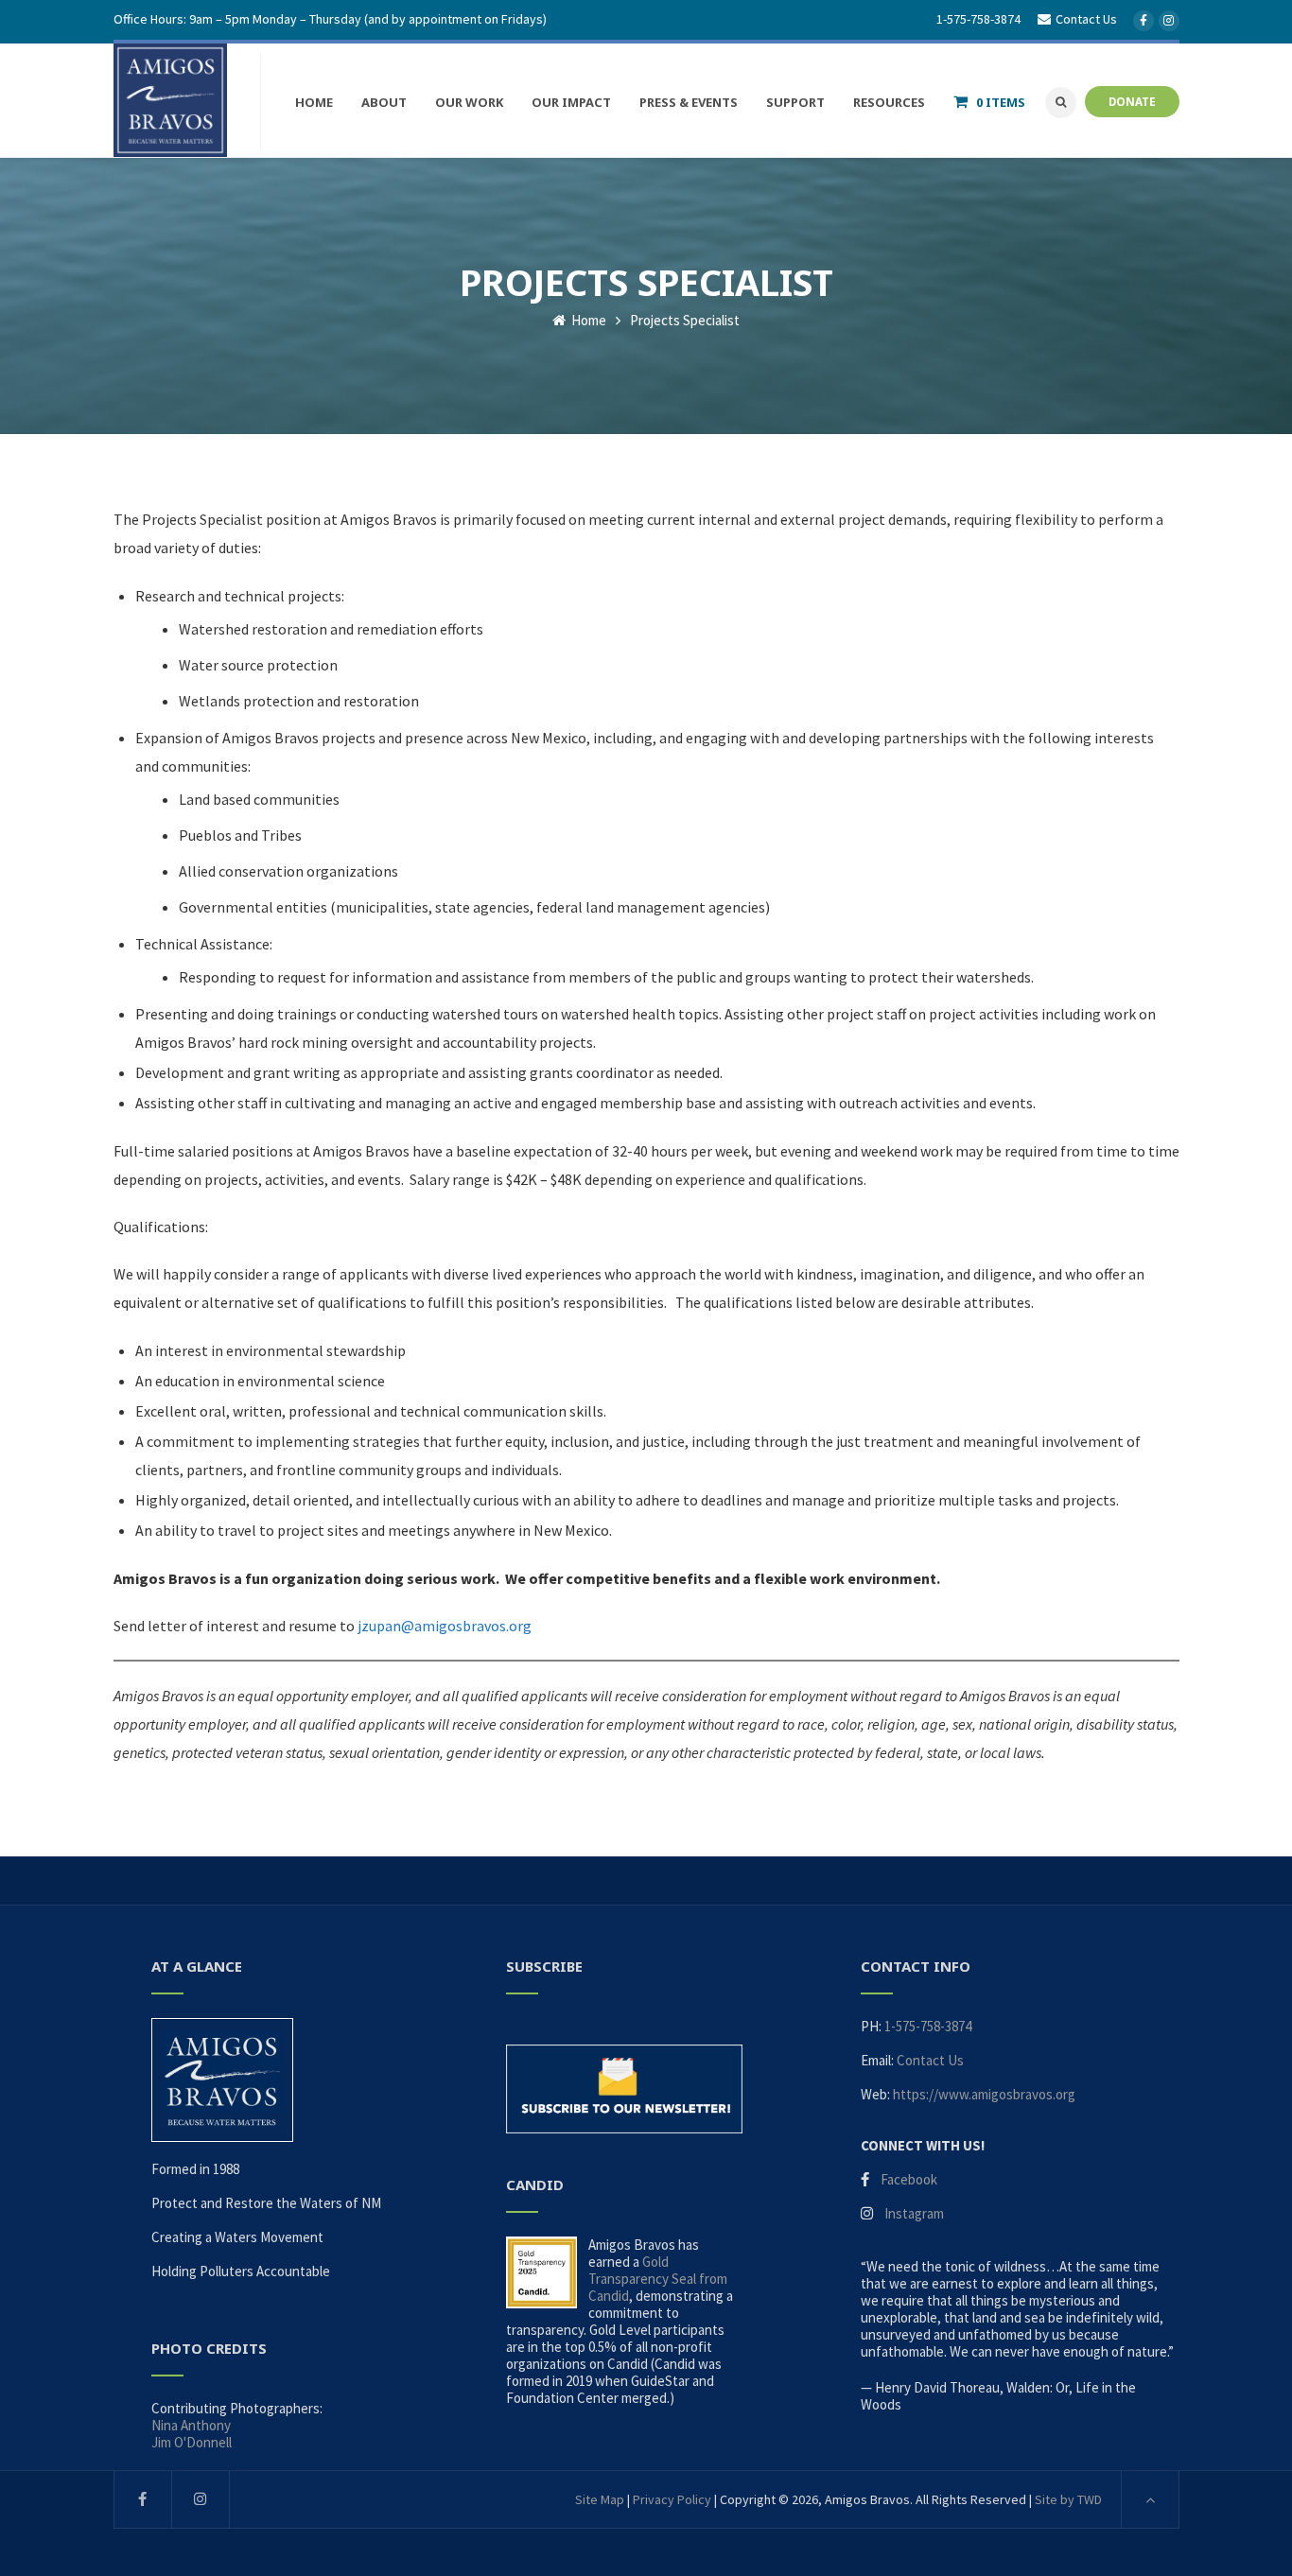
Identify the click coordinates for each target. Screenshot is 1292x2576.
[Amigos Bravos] (170, 100)
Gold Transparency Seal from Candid (658, 2279)
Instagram (914, 2213)
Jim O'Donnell (192, 2442)
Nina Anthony (191, 2425)
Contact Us (930, 2060)
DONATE (1132, 101)
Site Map (600, 2499)
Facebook (909, 2179)
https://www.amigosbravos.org (984, 2094)
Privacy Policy (672, 2499)
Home (587, 320)
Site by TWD (1068, 2499)
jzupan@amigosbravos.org (445, 1626)
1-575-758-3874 (978, 19)
